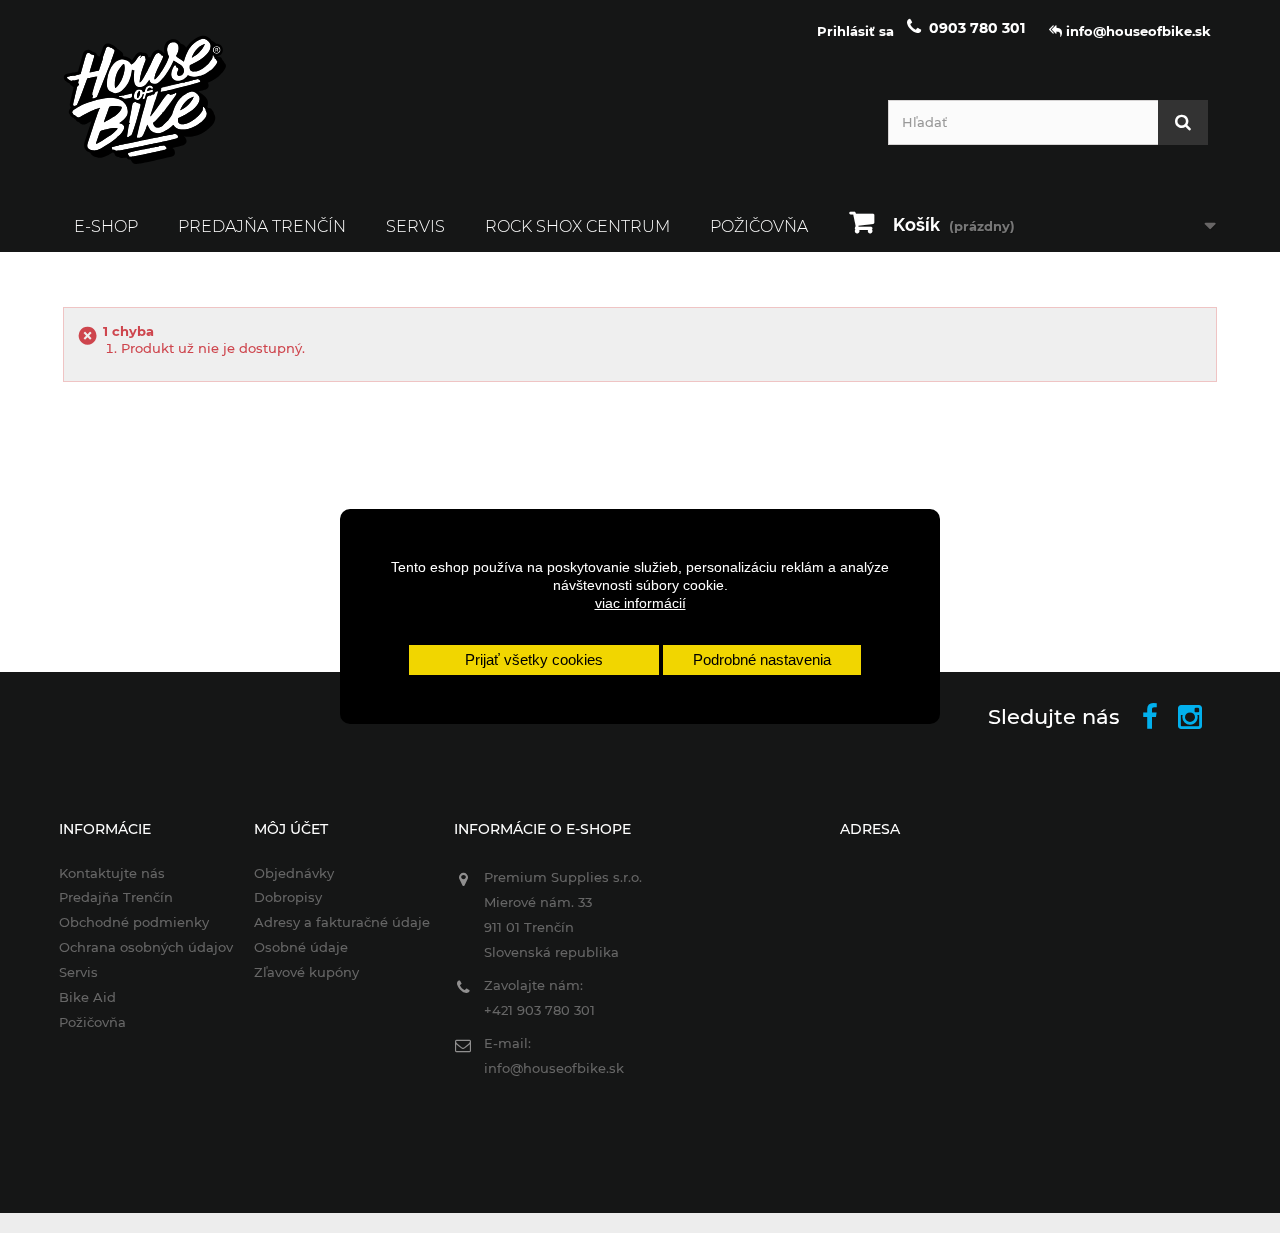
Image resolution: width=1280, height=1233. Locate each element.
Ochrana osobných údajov (146, 947)
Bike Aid (87, 997)
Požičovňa (759, 226)
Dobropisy (288, 897)
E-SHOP (106, 226)
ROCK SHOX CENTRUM (577, 226)
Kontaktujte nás (112, 873)
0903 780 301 (977, 28)
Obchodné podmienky (134, 922)
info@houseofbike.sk (554, 1068)
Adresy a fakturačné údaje (342, 922)
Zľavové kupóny (306, 972)
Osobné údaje (301, 947)
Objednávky (294, 873)
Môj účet (291, 829)
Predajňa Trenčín (262, 226)
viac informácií (640, 603)
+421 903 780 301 (539, 1010)
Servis (415, 226)
